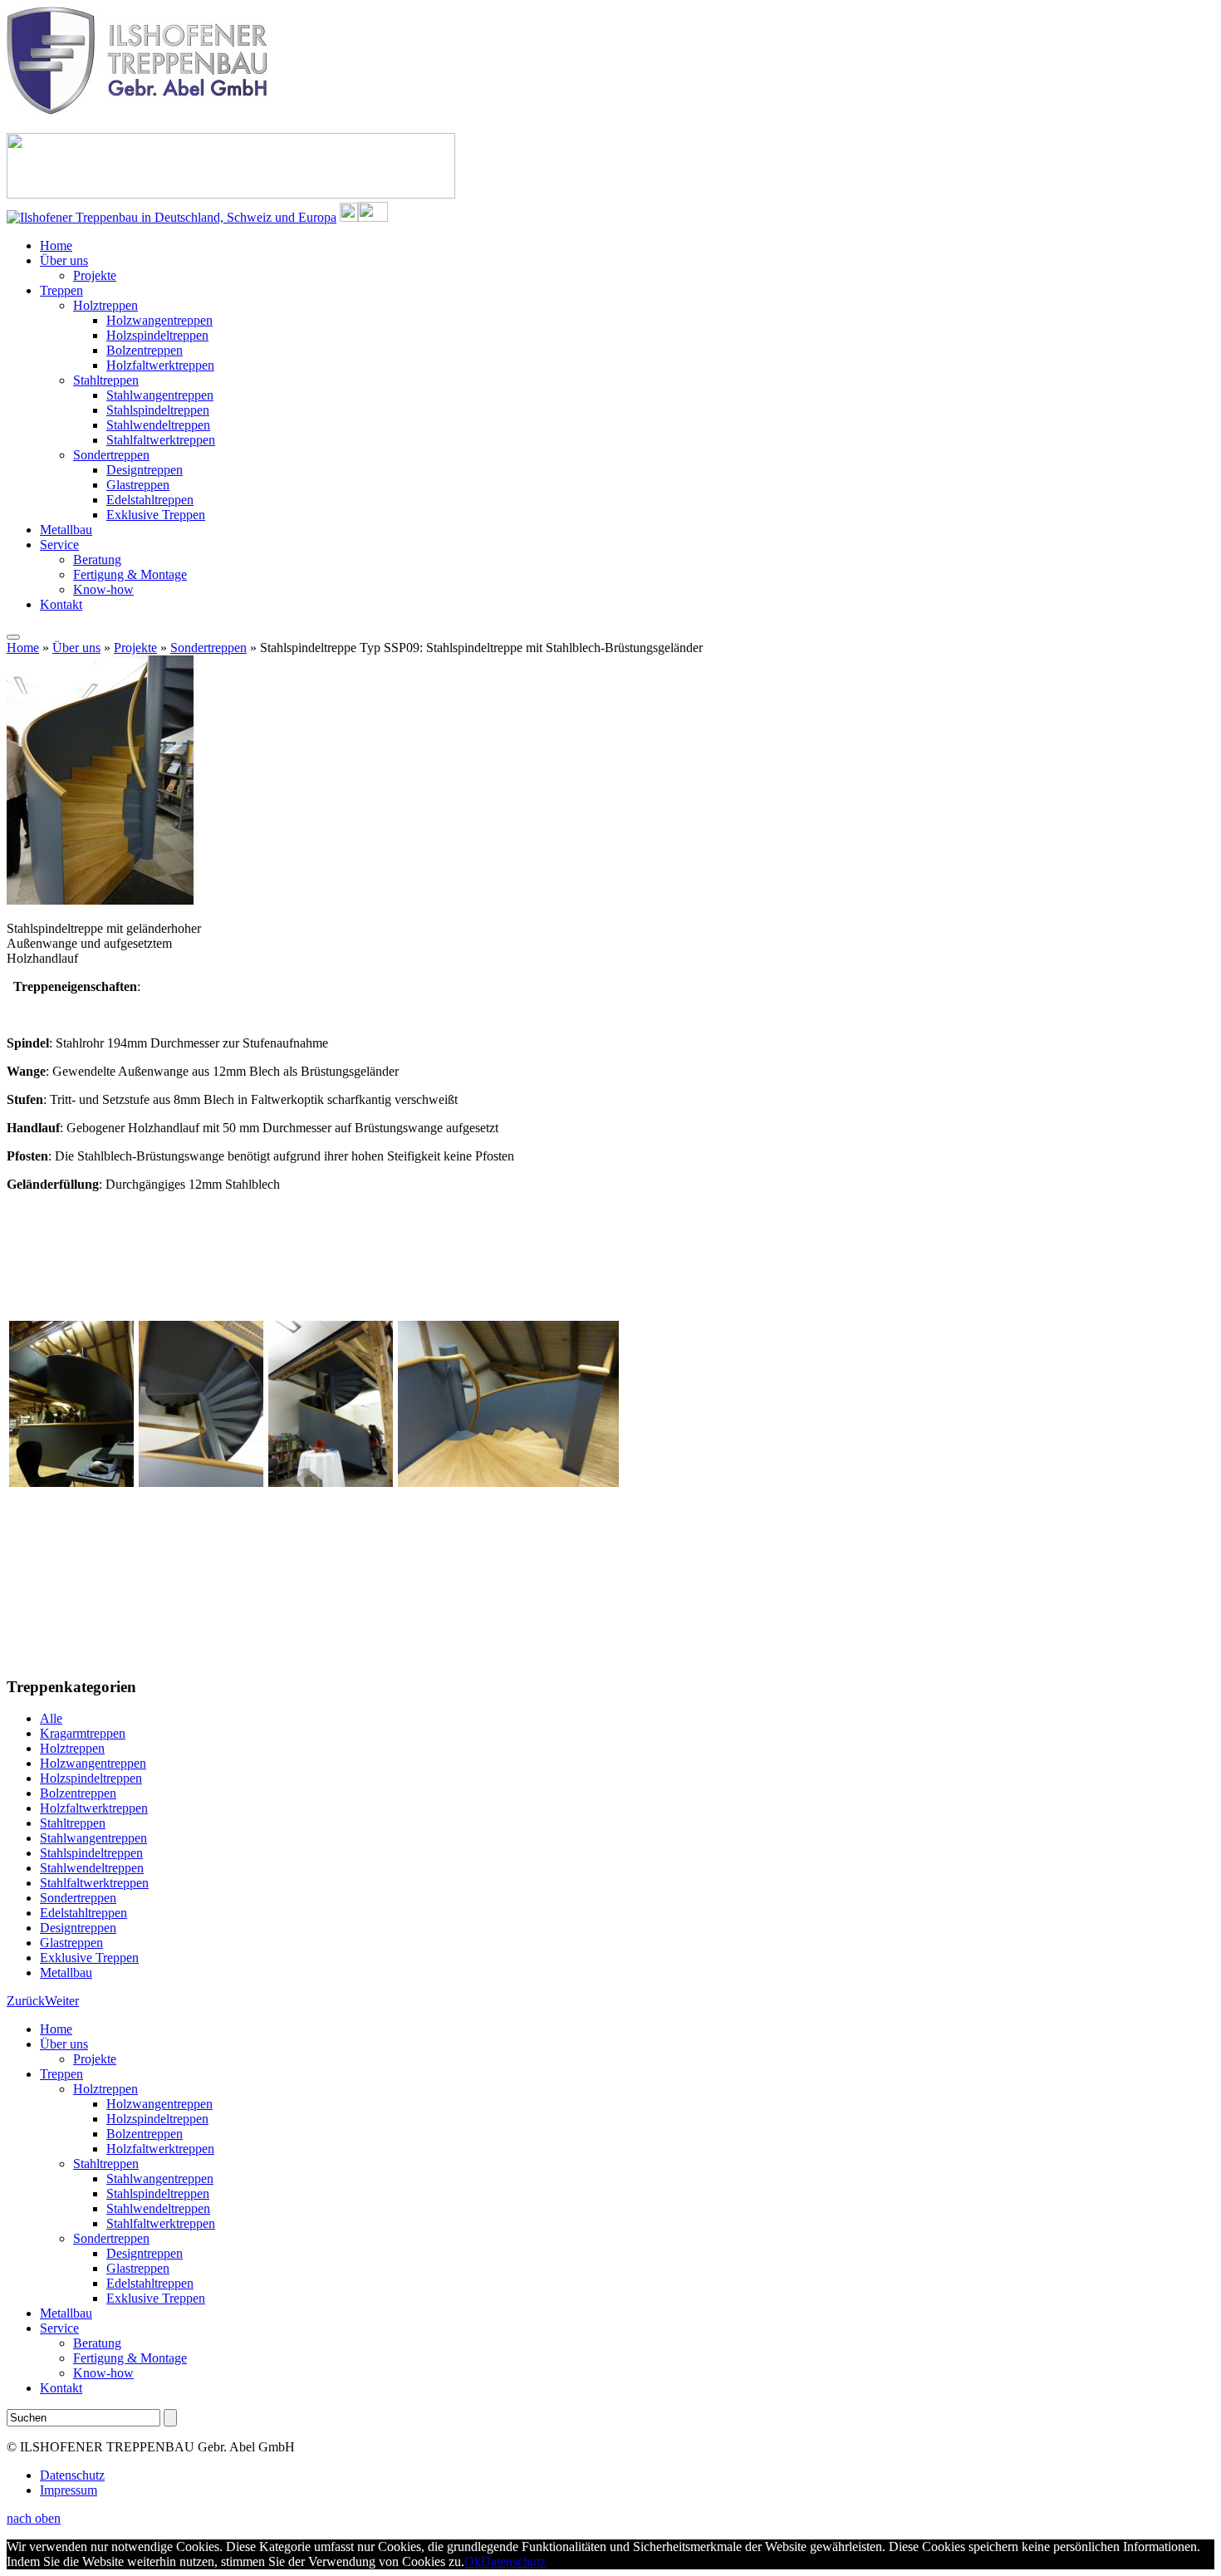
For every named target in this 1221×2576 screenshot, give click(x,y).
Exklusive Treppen (156, 515)
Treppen (61, 290)
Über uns (64, 260)
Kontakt (61, 604)
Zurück (26, 2001)
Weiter (62, 2001)
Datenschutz (72, 2475)
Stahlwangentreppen (160, 395)
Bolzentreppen (145, 350)
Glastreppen (138, 485)
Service (59, 545)
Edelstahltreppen (150, 500)
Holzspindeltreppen (157, 335)
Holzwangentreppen (159, 320)
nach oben (34, 2518)
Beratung (97, 559)
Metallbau (66, 530)
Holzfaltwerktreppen (160, 365)
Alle (51, 1718)
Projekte (95, 275)
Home (56, 245)
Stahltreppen (106, 380)
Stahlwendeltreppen (158, 425)
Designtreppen (145, 470)
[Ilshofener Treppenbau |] (141, 110)
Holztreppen (105, 305)
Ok (473, 2561)
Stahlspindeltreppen (158, 410)
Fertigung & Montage (130, 574)
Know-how (103, 589)
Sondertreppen (111, 455)
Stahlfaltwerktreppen (161, 440)
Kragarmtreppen (83, 1733)
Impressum (69, 2490)
